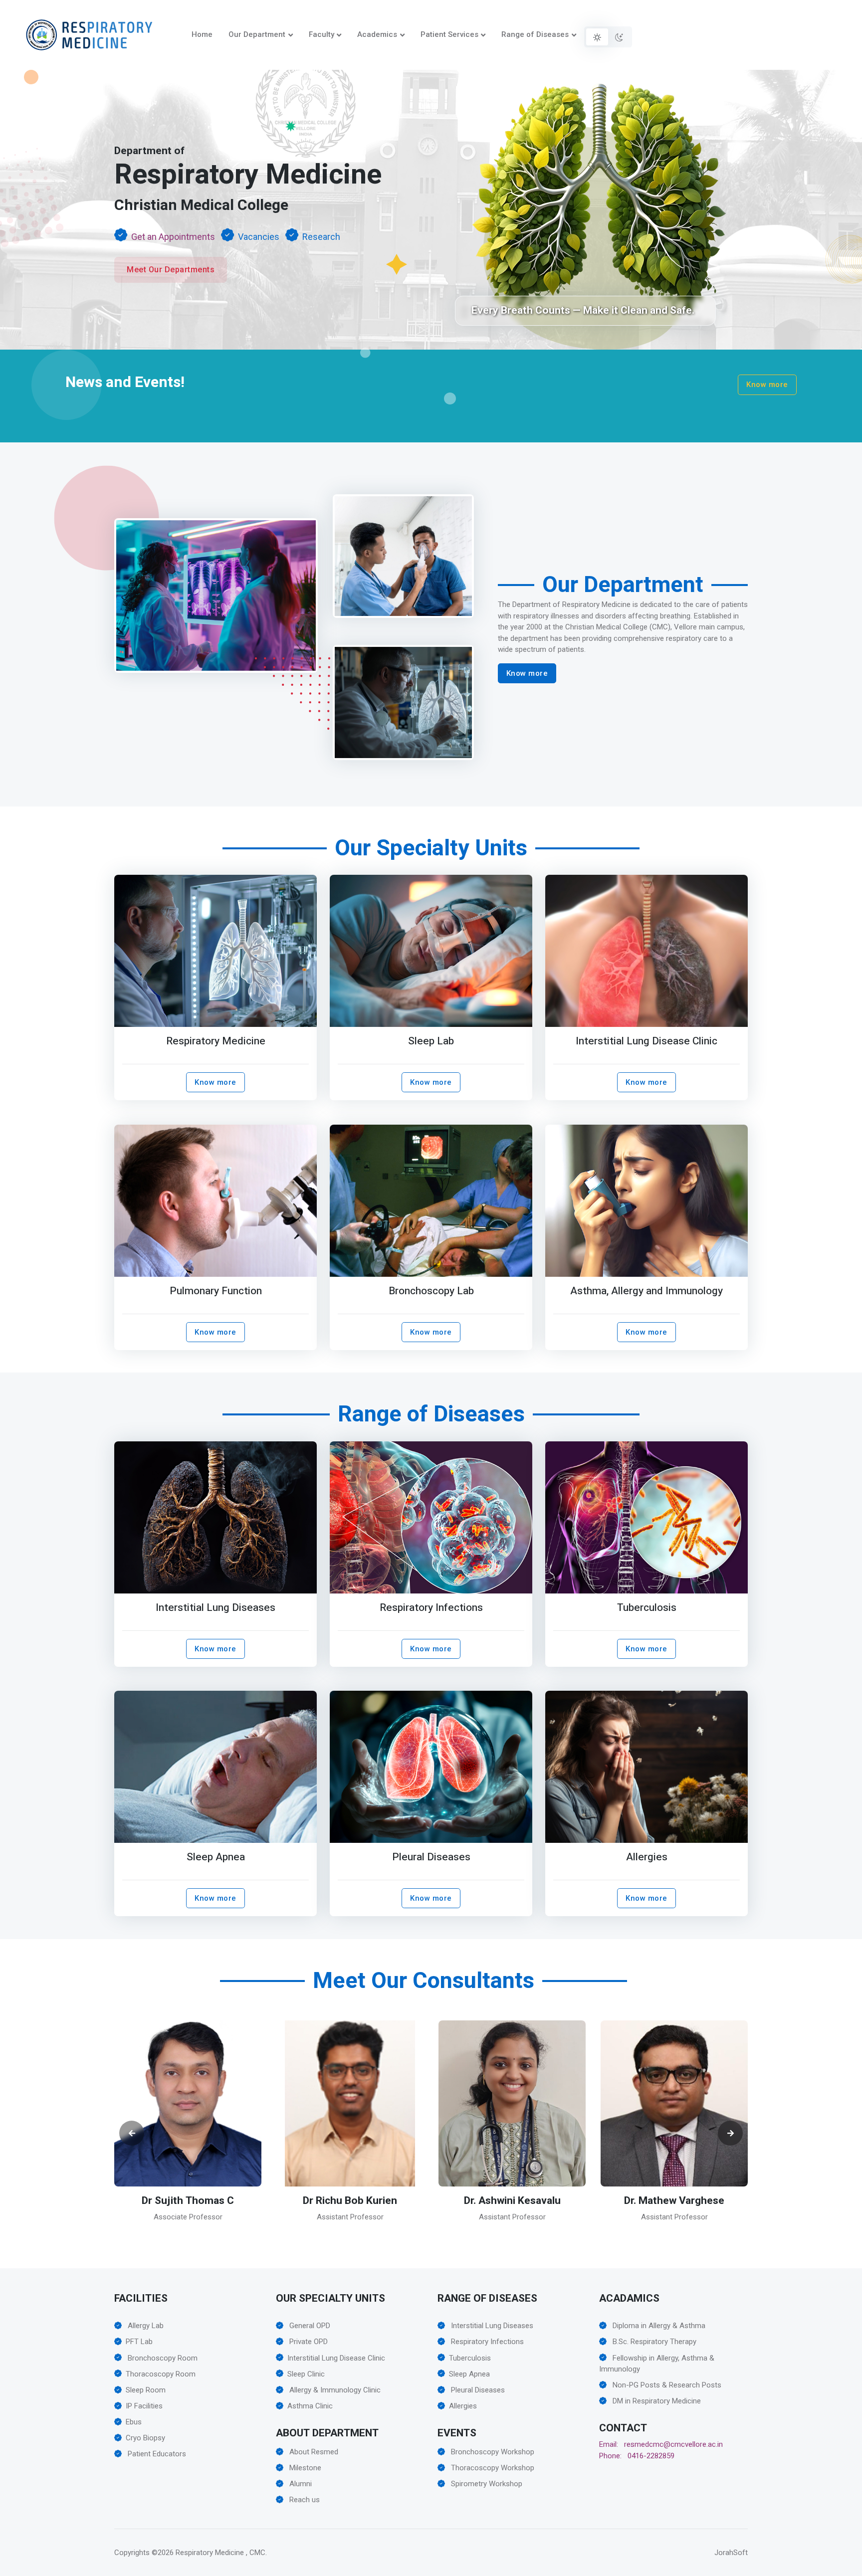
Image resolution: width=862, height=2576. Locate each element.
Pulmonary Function (216, 1291)
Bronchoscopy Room (162, 2358)
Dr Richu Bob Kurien (188, 2201)
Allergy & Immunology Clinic (334, 2390)
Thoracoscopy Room (161, 2374)
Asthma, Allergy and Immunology (646, 1291)
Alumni (300, 2484)
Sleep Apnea (216, 1857)
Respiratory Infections (431, 1608)
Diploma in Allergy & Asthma (658, 2326)
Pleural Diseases (431, 1857)
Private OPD (308, 2342)
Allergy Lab (145, 2326)
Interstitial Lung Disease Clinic (646, 1041)
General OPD (309, 2326)
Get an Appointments (173, 237)
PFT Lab (139, 2342)
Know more (767, 385)
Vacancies (259, 237)
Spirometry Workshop (486, 2484)
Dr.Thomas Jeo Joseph (674, 2201)
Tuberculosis (646, 1608)
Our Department (257, 34)
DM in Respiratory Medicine (656, 2401)
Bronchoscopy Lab (431, 1291)
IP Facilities (144, 2406)
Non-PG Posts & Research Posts (666, 2385)
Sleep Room (146, 2390)
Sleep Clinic (306, 2374)
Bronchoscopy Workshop (492, 2452)
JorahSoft (731, 2553)
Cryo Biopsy (145, 2438)
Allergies (646, 1857)
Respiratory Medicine (216, 1041)
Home (202, 34)
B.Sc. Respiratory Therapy (653, 2342)
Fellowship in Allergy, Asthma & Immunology (657, 2364)
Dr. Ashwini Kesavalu (350, 2201)
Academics (377, 34)
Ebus (134, 2422)
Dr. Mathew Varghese (512, 2201)
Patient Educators (156, 2454)
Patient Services (449, 34)
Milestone (304, 2468)
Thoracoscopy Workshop (492, 2468)
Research (321, 237)
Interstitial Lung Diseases (215, 1608)
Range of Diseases (535, 34)
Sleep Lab (431, 1041)
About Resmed (313, 2452)
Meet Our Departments (171, 270)
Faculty (322, 34)
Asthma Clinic (310, 2406)
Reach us (304, 2500)
